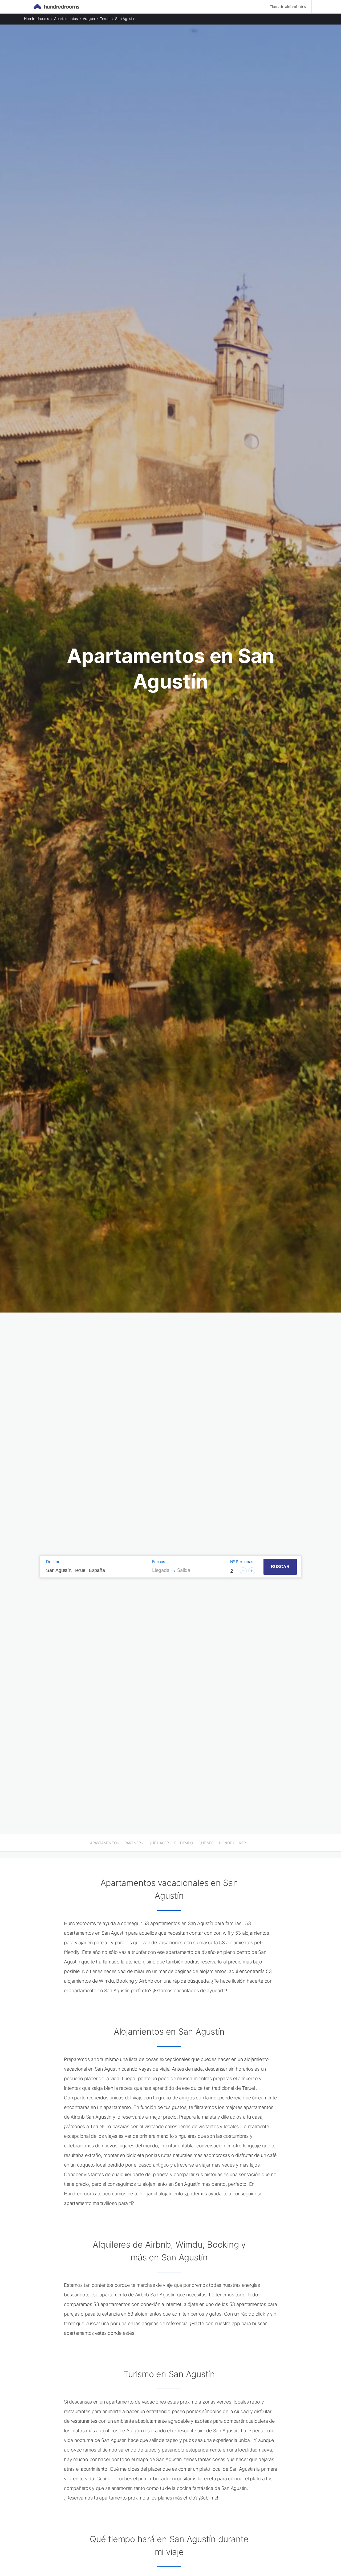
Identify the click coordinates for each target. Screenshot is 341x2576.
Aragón (89, 19)
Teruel (105, 19)
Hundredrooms (36, 19)
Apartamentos (66, 19)
